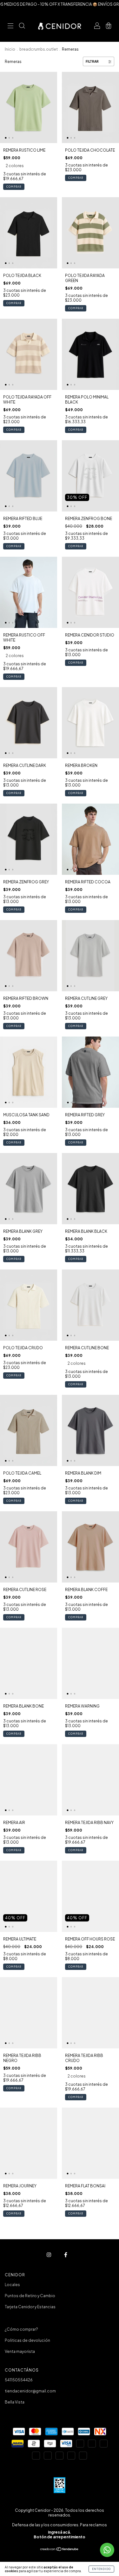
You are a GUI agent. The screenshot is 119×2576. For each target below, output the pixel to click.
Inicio (10, 49)
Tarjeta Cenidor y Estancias (30, 2307)
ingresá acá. (60, 2532)
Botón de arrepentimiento (60, 2537)
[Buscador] (22, 26)
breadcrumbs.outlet (39, 49)
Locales (12, 2285)
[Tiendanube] (60, 2550)
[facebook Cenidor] (66, 2255)
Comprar (14, 187)
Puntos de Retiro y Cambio (30, 2296)
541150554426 (19, 2380)
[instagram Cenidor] (49, 2255)
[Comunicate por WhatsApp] (107, 2550)
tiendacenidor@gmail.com (30, 2391)
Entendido (101, 2569)
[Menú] (10, 26)
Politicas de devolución (27, 2340)
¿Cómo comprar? (21, 2329)
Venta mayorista (20, 2351)
